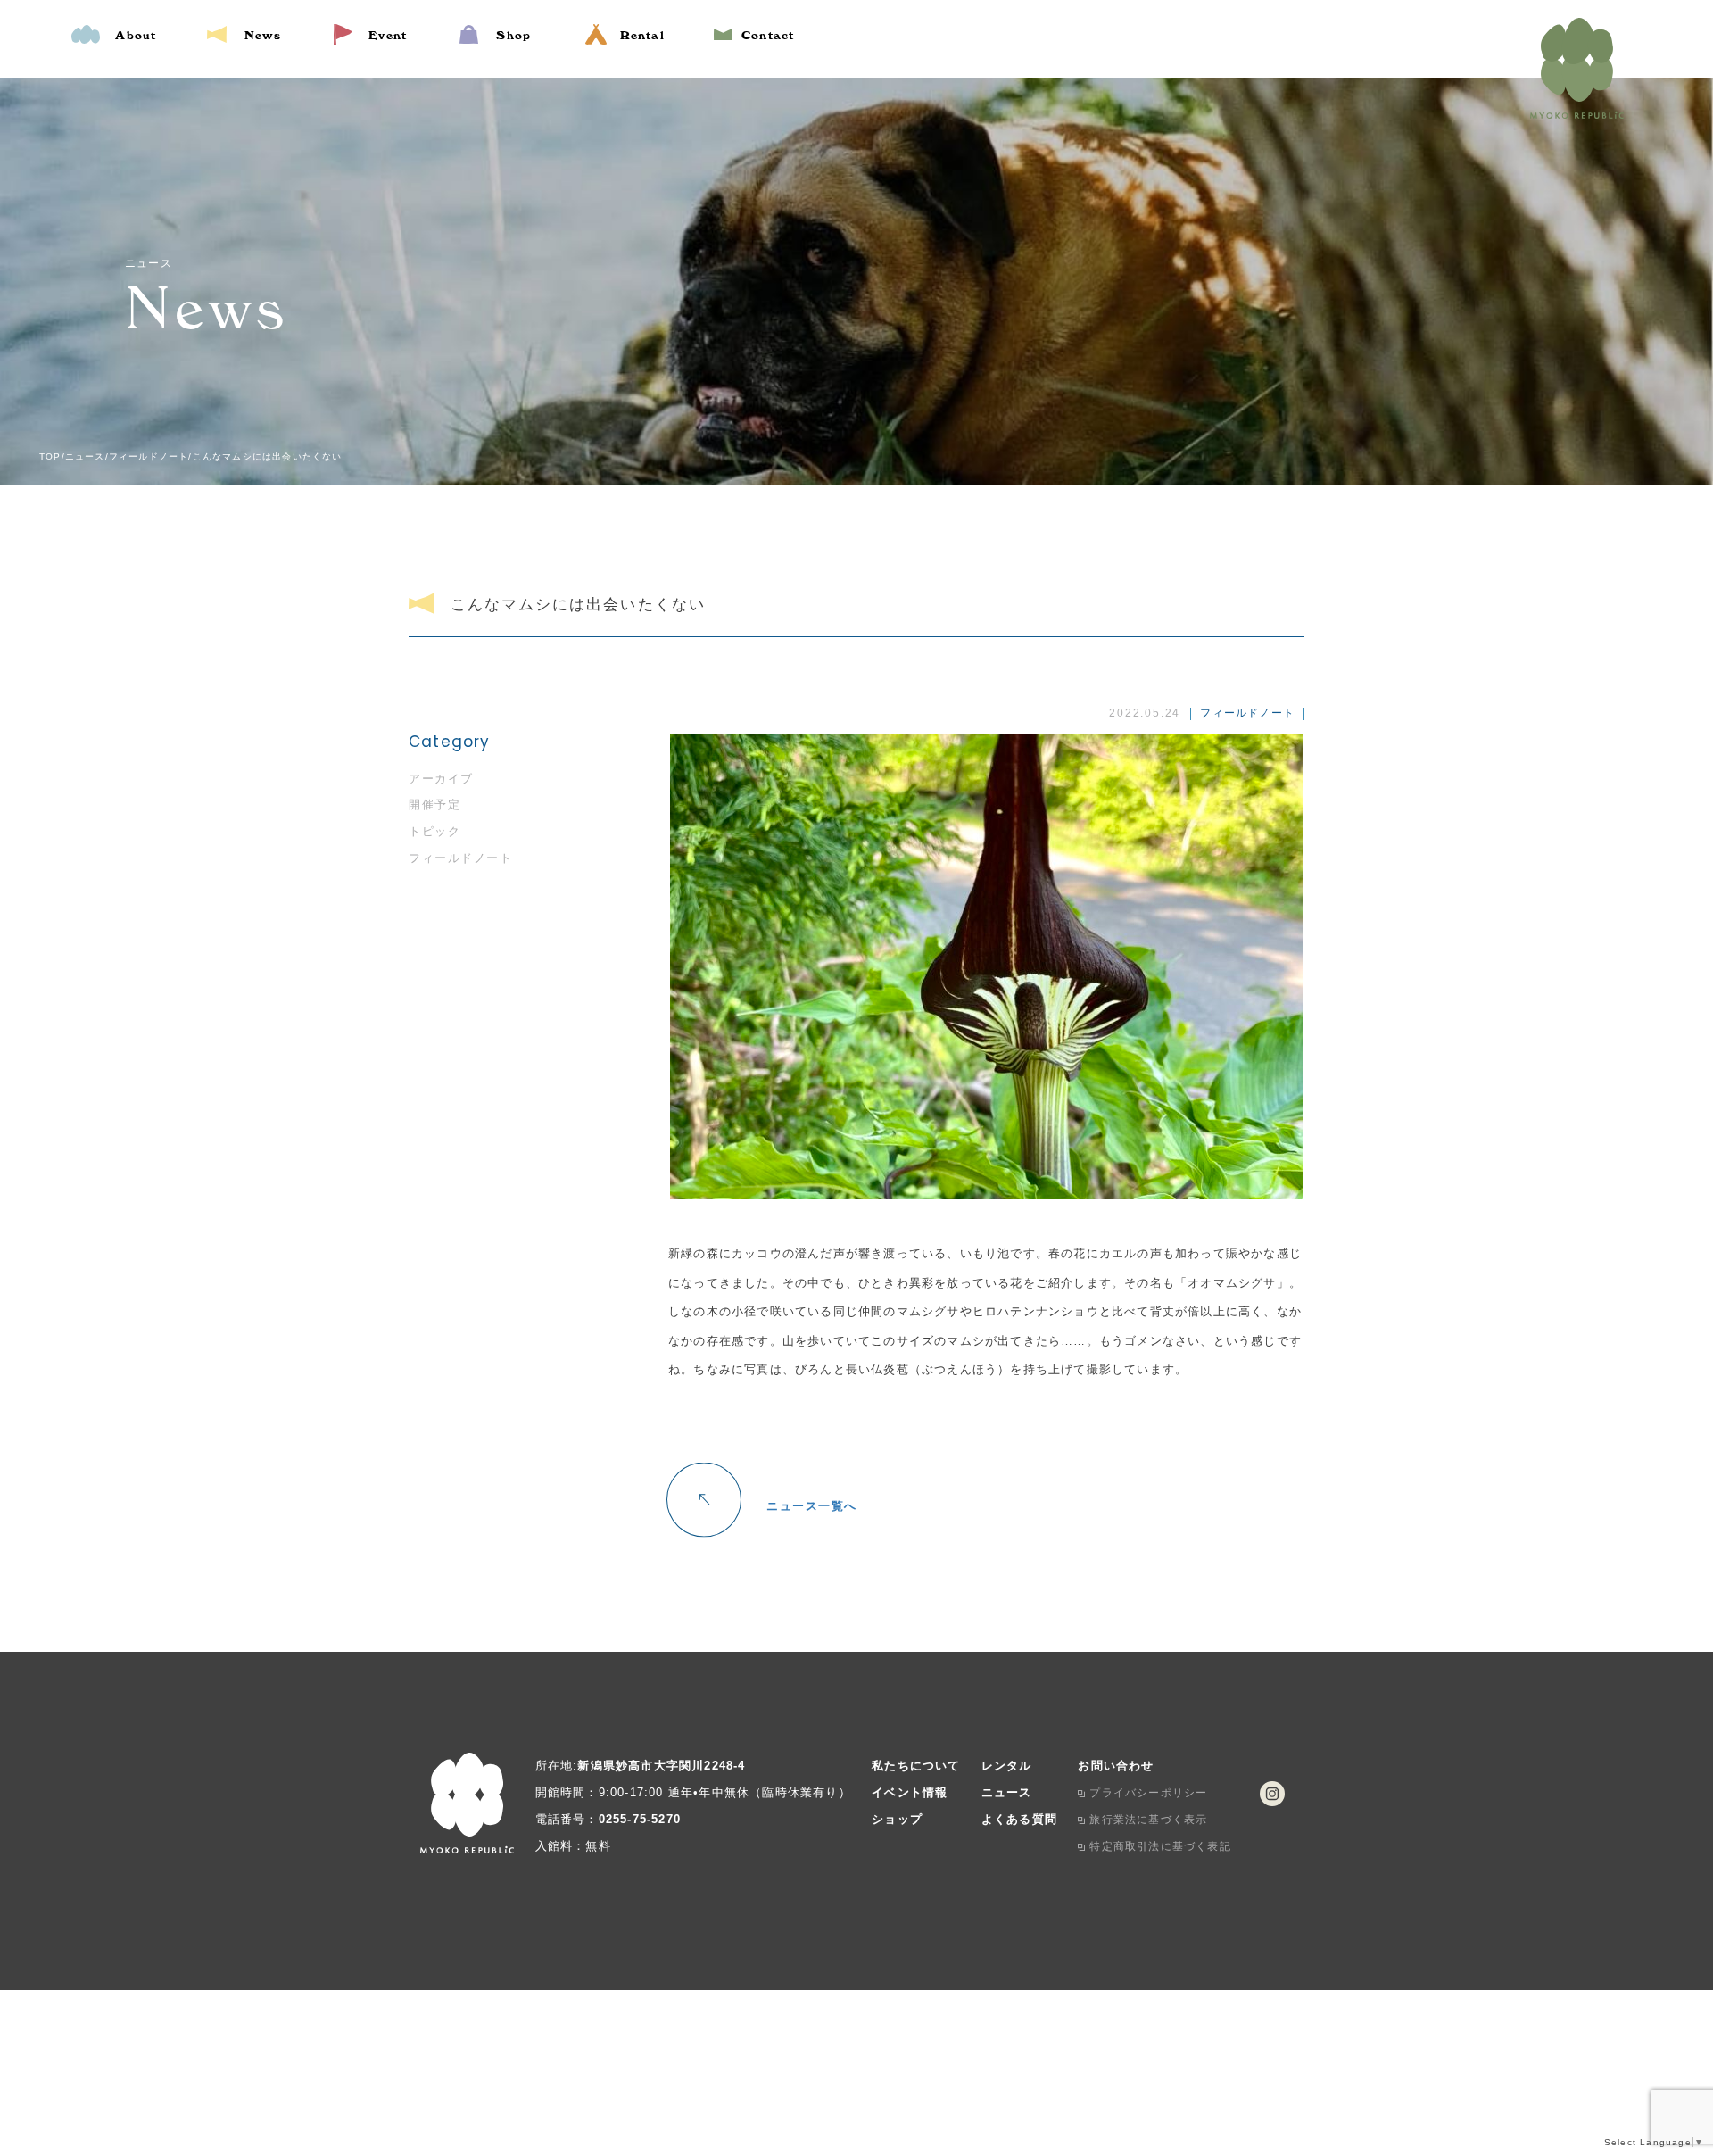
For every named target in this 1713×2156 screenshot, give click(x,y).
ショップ (897, 1819)
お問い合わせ (1116, 1766)
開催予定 (434, 804)
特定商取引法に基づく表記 (1160, 1846)
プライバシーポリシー (1148, 1793)
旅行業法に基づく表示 (1148, 1820)
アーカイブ (441, 779)
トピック (434, 831)
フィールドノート (460, 858)
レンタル (1007, 1766)
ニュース (1007, 1792)
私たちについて (916, 1766)
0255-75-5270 (640, 1819)
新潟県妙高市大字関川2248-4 (661, 1766)
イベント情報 (910, 1792)
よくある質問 (1019, 1819)
